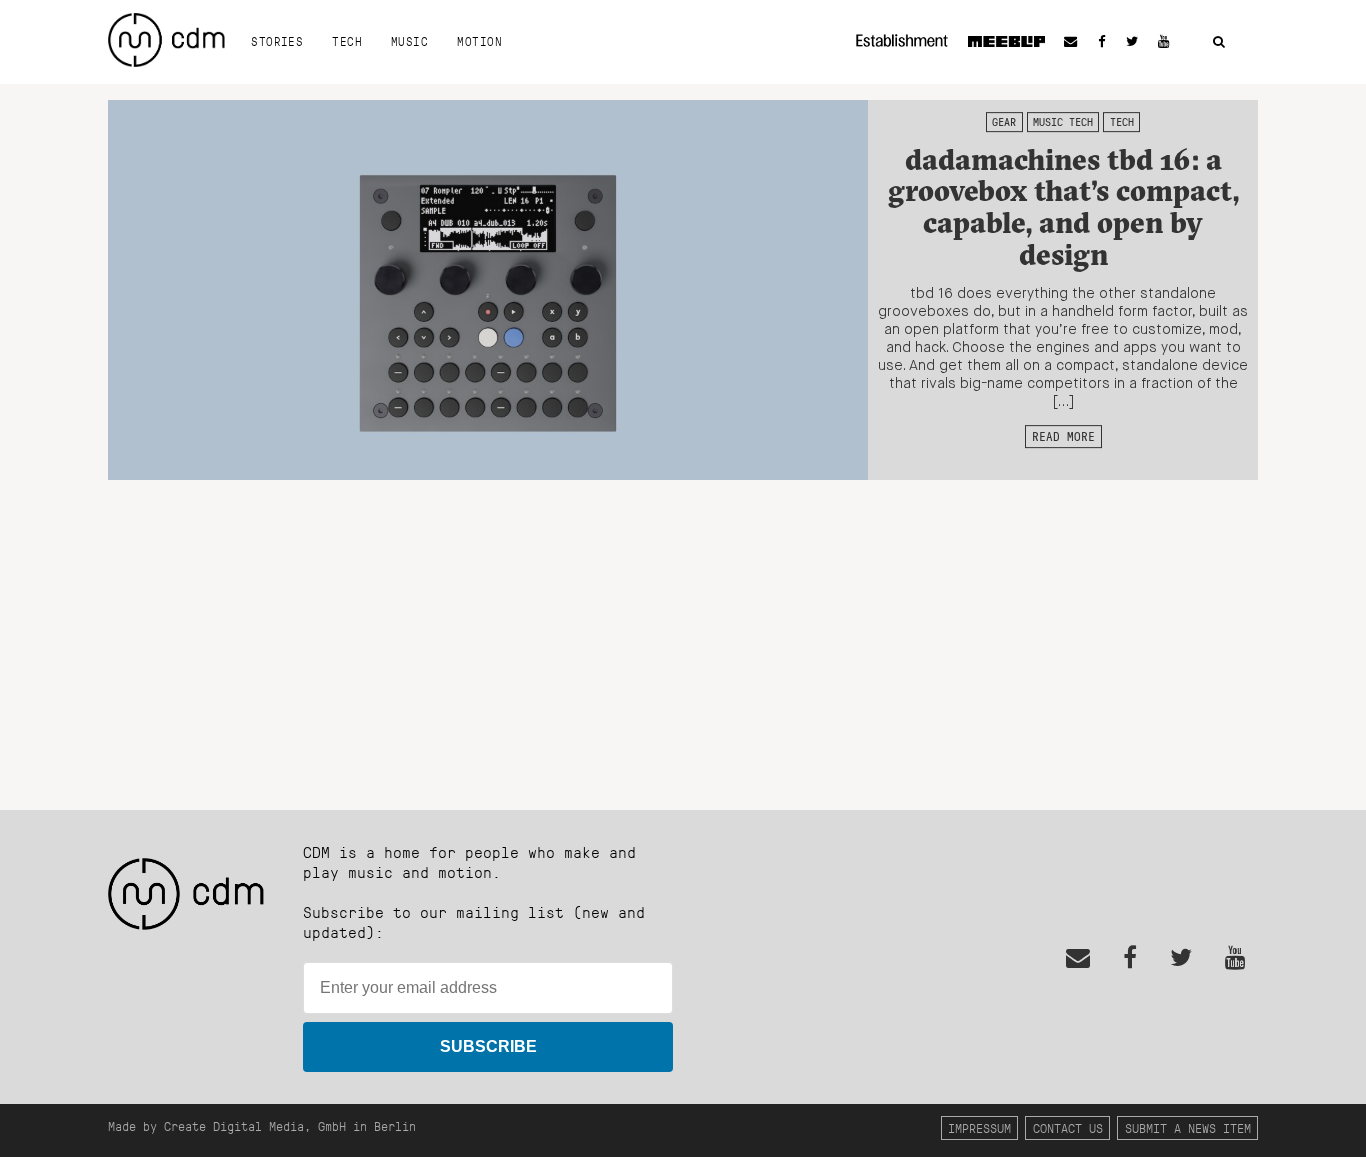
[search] (1219, 42)
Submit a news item (1188, 1127)
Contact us (1068, 1127)
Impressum (979, 1127)
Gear (1004, 122)
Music (409, 41)
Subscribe (488, 1046)
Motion (479, 41)
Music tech (1063, 122)
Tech (347, 41)
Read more (1063, 436)
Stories (277, 41)
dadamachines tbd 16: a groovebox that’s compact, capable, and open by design (1063, 207)
